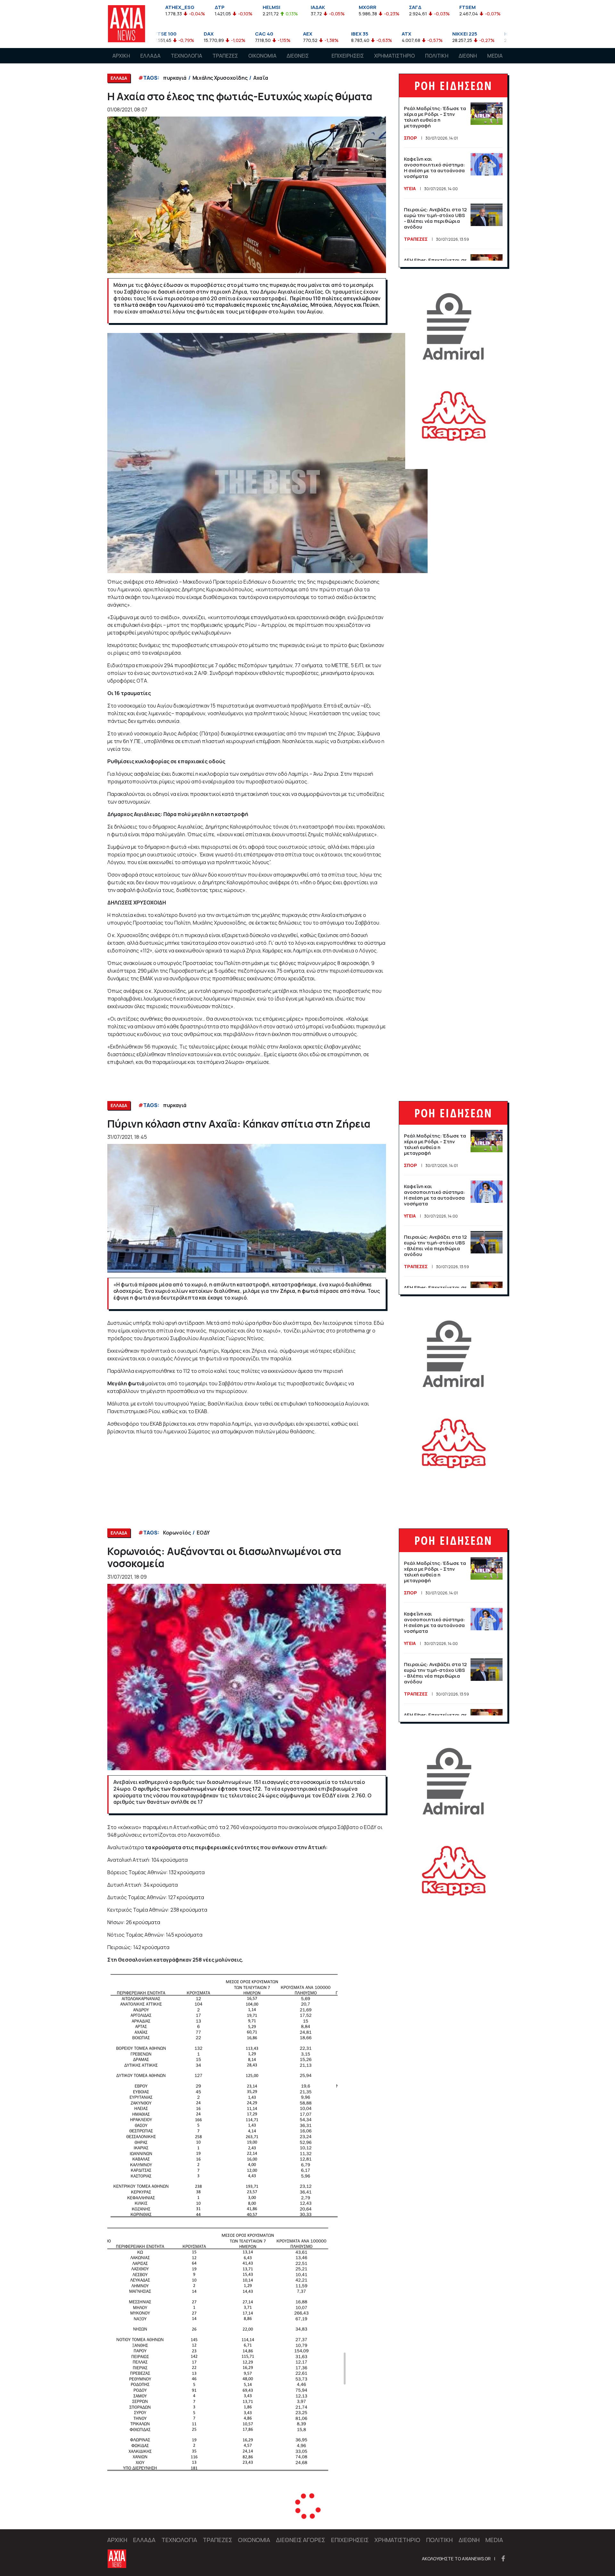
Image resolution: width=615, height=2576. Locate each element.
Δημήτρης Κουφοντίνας (192, 2516)
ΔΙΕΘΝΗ (468, 56)
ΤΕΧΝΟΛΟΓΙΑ (186, 56)
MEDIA (495, 56)
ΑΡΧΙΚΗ (121, 56)
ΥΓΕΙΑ (410, 188)
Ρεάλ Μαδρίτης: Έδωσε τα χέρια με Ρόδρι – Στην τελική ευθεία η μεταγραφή (435, 117)
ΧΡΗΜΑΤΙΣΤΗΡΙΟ (394, 56)
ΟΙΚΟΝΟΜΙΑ (262, 56)
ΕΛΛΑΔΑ (150, 56)
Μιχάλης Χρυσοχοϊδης (220, 78)
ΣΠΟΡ (410, 138)
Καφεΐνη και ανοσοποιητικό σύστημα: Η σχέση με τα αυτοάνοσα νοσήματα (435, 168)
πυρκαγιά (175, 78)
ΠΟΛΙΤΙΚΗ (437, 56)
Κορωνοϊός (177, 1533)
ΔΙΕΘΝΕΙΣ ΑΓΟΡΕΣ (298, 62)
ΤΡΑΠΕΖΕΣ (225, 56)
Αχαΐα (261, 78)
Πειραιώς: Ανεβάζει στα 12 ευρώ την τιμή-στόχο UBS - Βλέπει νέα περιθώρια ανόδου (435, 218)
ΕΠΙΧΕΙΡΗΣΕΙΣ (348, 56)
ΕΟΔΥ (203, 1533)
